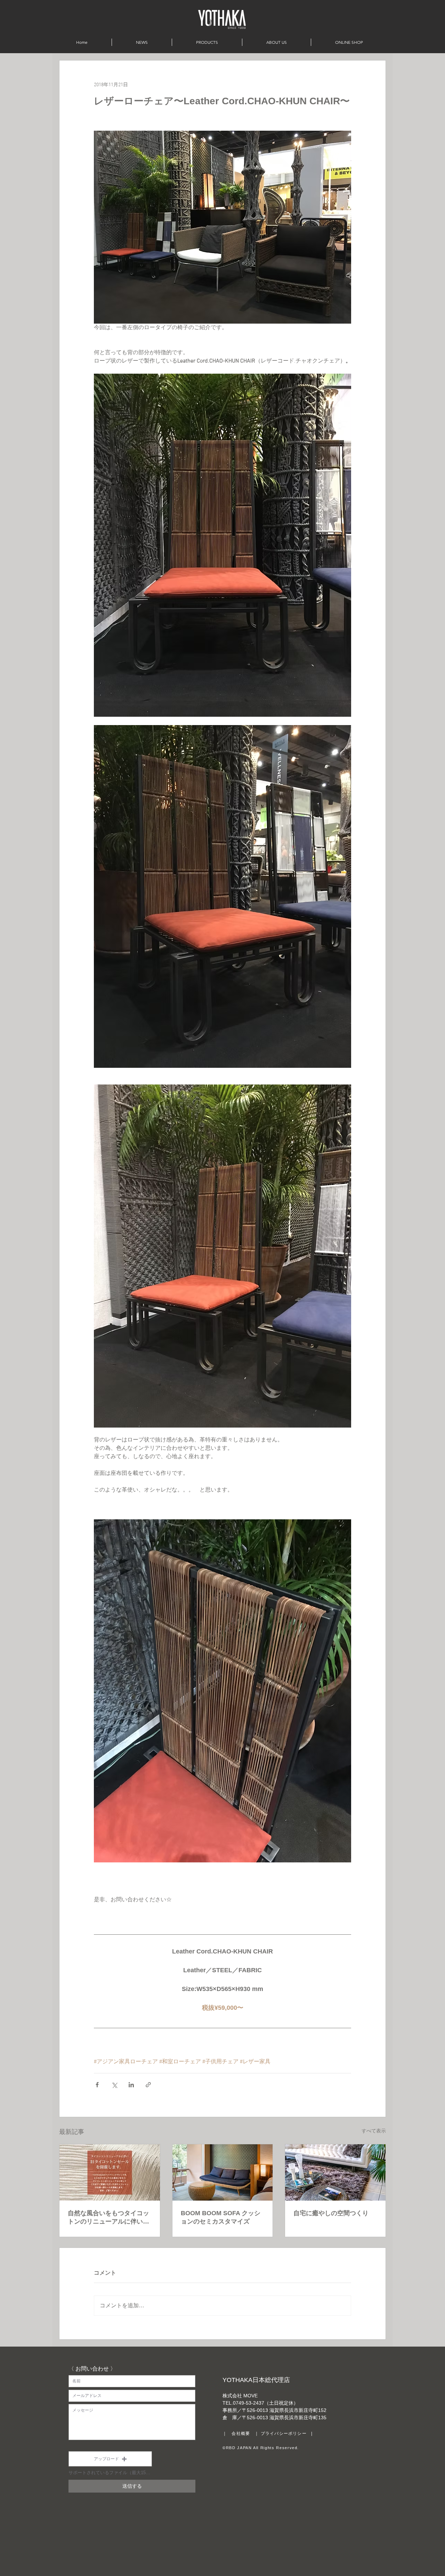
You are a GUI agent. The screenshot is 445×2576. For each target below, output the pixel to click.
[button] (110, 2459)
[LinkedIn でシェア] (131, 2085)
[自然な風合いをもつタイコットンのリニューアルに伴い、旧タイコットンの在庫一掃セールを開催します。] (110, 2172)
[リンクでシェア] (148, 2085)
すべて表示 (374, 2131)
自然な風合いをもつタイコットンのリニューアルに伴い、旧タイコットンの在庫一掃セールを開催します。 (108, 2218)
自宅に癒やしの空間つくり (331, 2213)
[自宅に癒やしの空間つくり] (335, 2172)
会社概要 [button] (241, 2433)
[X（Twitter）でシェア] (114, 2085)
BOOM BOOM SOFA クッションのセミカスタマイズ (221, 2217)
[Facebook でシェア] (97, 2085)
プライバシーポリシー (284, 2433)
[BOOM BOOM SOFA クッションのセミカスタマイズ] (223, 2172)
